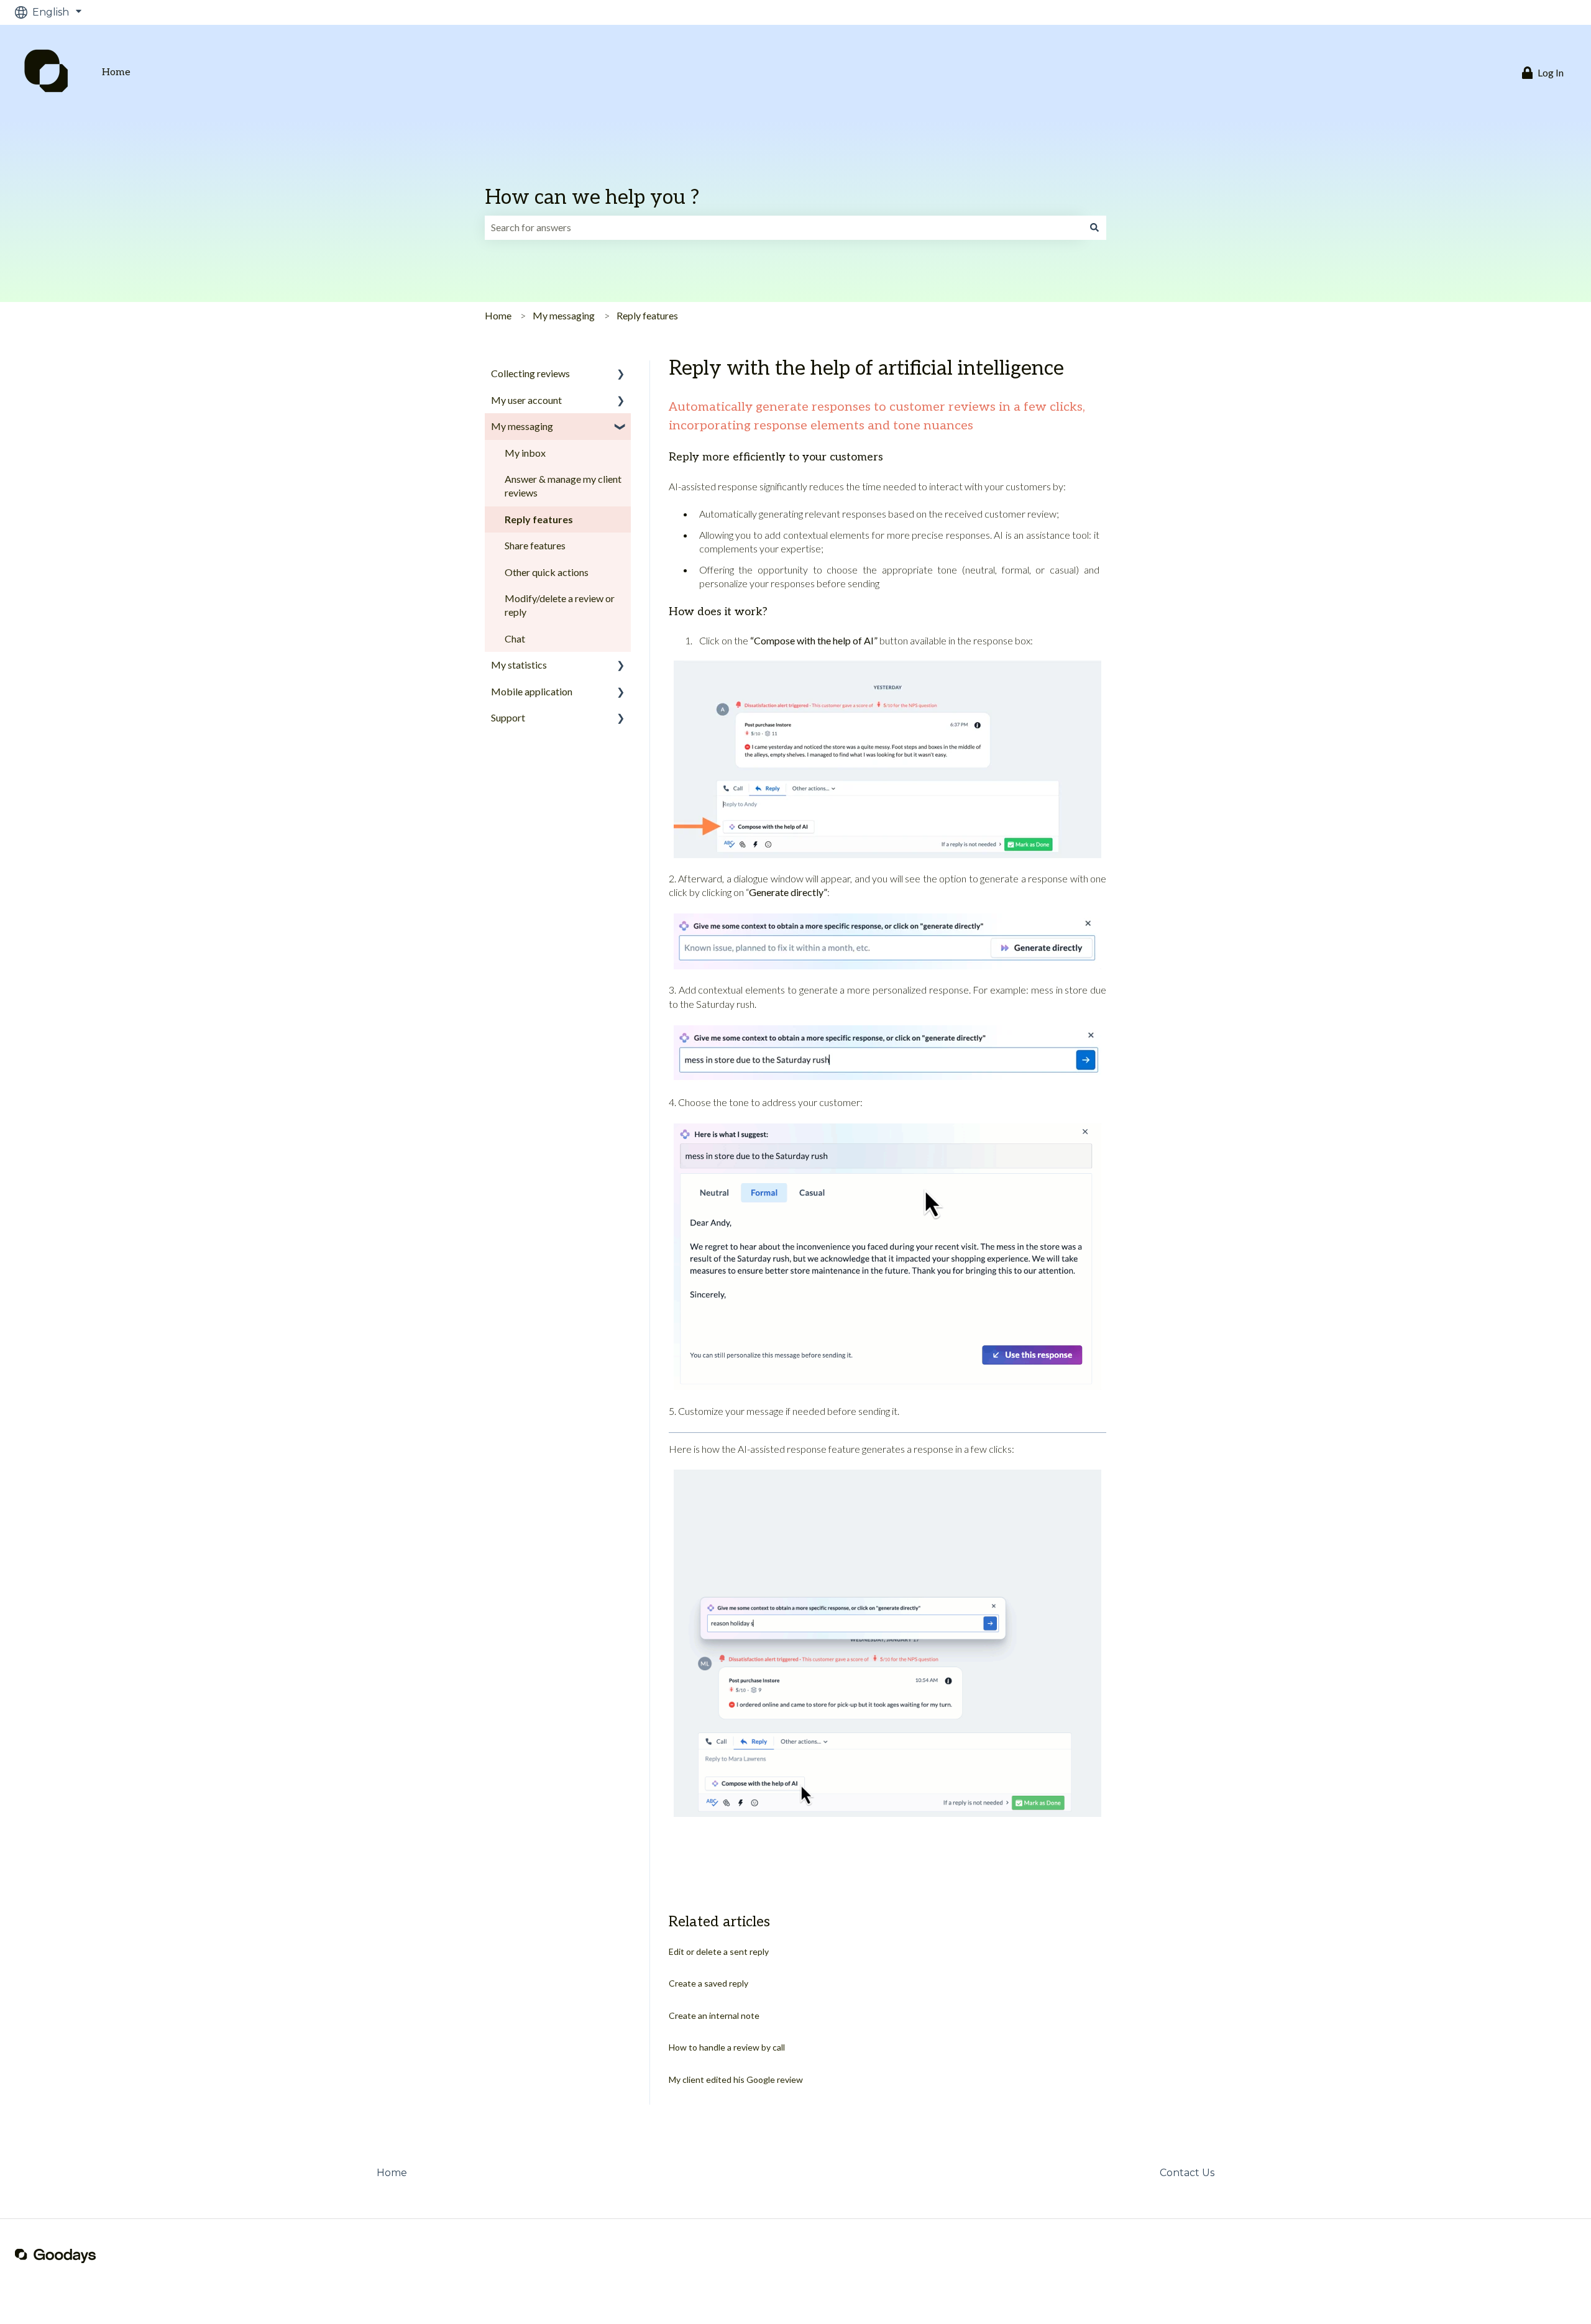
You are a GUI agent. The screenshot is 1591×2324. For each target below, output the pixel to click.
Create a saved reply (708, 1983)
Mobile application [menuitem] (532, 691)
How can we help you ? (592, 198)
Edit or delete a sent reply (719, 1951)
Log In (1551, 72)
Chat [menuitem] (515, 638)
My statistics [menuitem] (519, 665)
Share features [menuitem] (535, 545)
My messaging (564, 315)
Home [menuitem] (392, 2173)
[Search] (1094, 227)
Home (116, 72)
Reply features (647, 315)
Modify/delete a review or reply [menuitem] (560, 605)
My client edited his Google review (736, 2079)
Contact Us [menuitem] (1187, 2173)
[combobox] (784, 227)
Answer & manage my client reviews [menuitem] (563, 486)
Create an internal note (714, 2015)
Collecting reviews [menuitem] (530, 373)
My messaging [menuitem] (522, 426)
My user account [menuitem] (526, 400)
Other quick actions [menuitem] (547, 572)
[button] (621, 374)
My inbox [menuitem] (525, 453)
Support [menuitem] (508, 717)
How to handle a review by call (727, 2047)
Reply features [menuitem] (539, 519)
